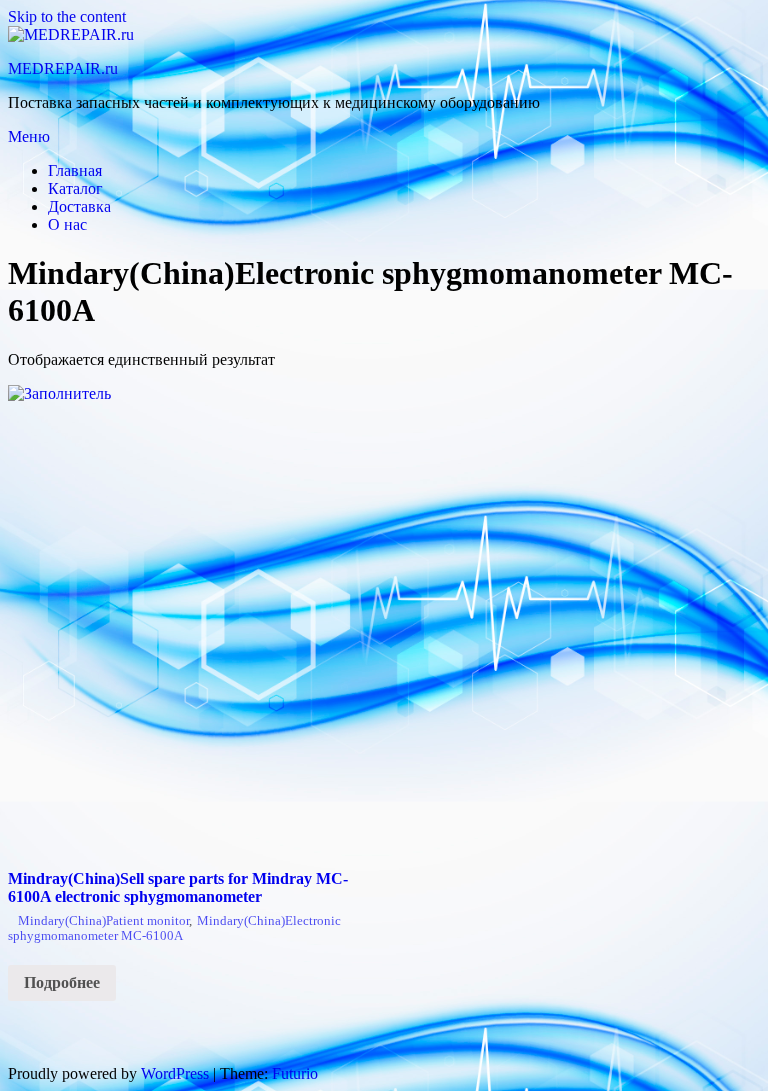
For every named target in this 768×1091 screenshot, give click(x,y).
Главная (75, 170)
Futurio (295, 1073)
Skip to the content (67, 16)
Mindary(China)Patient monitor (103, 921)
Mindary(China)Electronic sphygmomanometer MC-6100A (174, 928)
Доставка (79, 206)
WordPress (175, 1073)
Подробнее (62, 982)
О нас (67, 224)
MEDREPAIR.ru (63, 68)
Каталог (75, 188)
